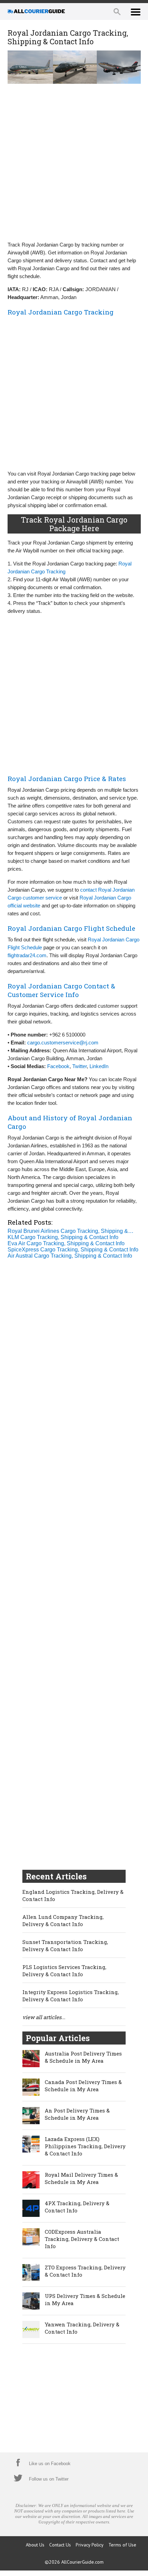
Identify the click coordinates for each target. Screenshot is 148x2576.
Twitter (80, 1066)
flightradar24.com (27, 955)
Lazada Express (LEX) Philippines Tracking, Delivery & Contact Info (85, 2146)
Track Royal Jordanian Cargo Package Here (74, 524)
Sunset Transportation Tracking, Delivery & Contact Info (65, 1945)
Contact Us (60, 2545)
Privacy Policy (90, 2545)
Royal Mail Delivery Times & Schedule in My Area (81, 2178)
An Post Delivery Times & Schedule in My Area (77, 2114)
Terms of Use (122, 2545)
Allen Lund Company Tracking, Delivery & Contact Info (63, 1920)
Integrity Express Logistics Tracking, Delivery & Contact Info (71, 1996)
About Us (35, 2545)
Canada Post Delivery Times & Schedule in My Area (83, 2086)
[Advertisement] (74, 162)
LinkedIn (99, 1066)
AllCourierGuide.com (82, 2562)
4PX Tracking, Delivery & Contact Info (77, 2207)
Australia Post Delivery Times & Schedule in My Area (83, 2057)
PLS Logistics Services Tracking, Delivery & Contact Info (64, 1971)
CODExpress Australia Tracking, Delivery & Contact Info (82, 2239)
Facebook (58, 1066)
